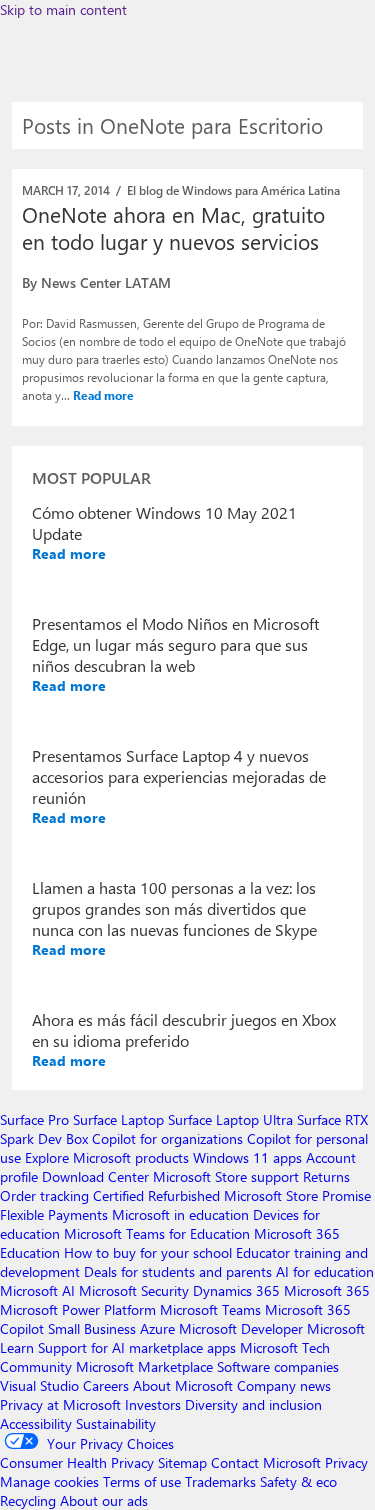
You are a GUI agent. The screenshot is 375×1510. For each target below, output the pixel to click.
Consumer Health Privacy (77, 1462)
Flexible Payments (54, 1214)
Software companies (278, 1366)
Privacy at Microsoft (60, 1404)
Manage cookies (49, 1481)
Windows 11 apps (247, 1157)
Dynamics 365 (236, 1290)
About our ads (104, 1500)
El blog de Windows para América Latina (233, 190)
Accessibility (36, 1423)
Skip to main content (63, 9)
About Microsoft (183, 1385)
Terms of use (142, 1481)
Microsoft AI (37, 1290)
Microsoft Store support (226, 1176)
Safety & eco (298, 1481)
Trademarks (220, 1481)
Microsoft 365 (327, 1290)
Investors (153, 1404)
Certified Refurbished (156, 1195)
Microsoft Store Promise (297, 1195)
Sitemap (182, 1462)
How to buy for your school (148, 1252)
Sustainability (116, 1423)
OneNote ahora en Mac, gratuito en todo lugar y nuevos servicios (173, 227)
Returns (326, 1176)
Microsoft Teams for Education (157, 1233)
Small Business (92, 1328)
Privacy (346, 1462)
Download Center (95, 1176)
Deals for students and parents (178, 1271)
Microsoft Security (134, 1290)
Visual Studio (39, 1385)
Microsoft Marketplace (144, 1366)
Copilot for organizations (167, 1138)
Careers (106, 1385)
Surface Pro (34, 1119)
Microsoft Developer (241, 1328)
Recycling (28, 1500)
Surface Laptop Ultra (230, 1119)
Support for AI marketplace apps (137, 1347)
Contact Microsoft (266, 1462)
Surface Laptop (118, 1119)
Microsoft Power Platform (78, 1309)
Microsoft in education (180, 1214)
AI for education (325, 1271)
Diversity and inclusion (253, 1404)
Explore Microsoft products (107, 1157)
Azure (157, 1328)
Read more (103, 395)
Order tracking (44, 1195)
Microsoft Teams (210, 1309)
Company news (284, 1385)
